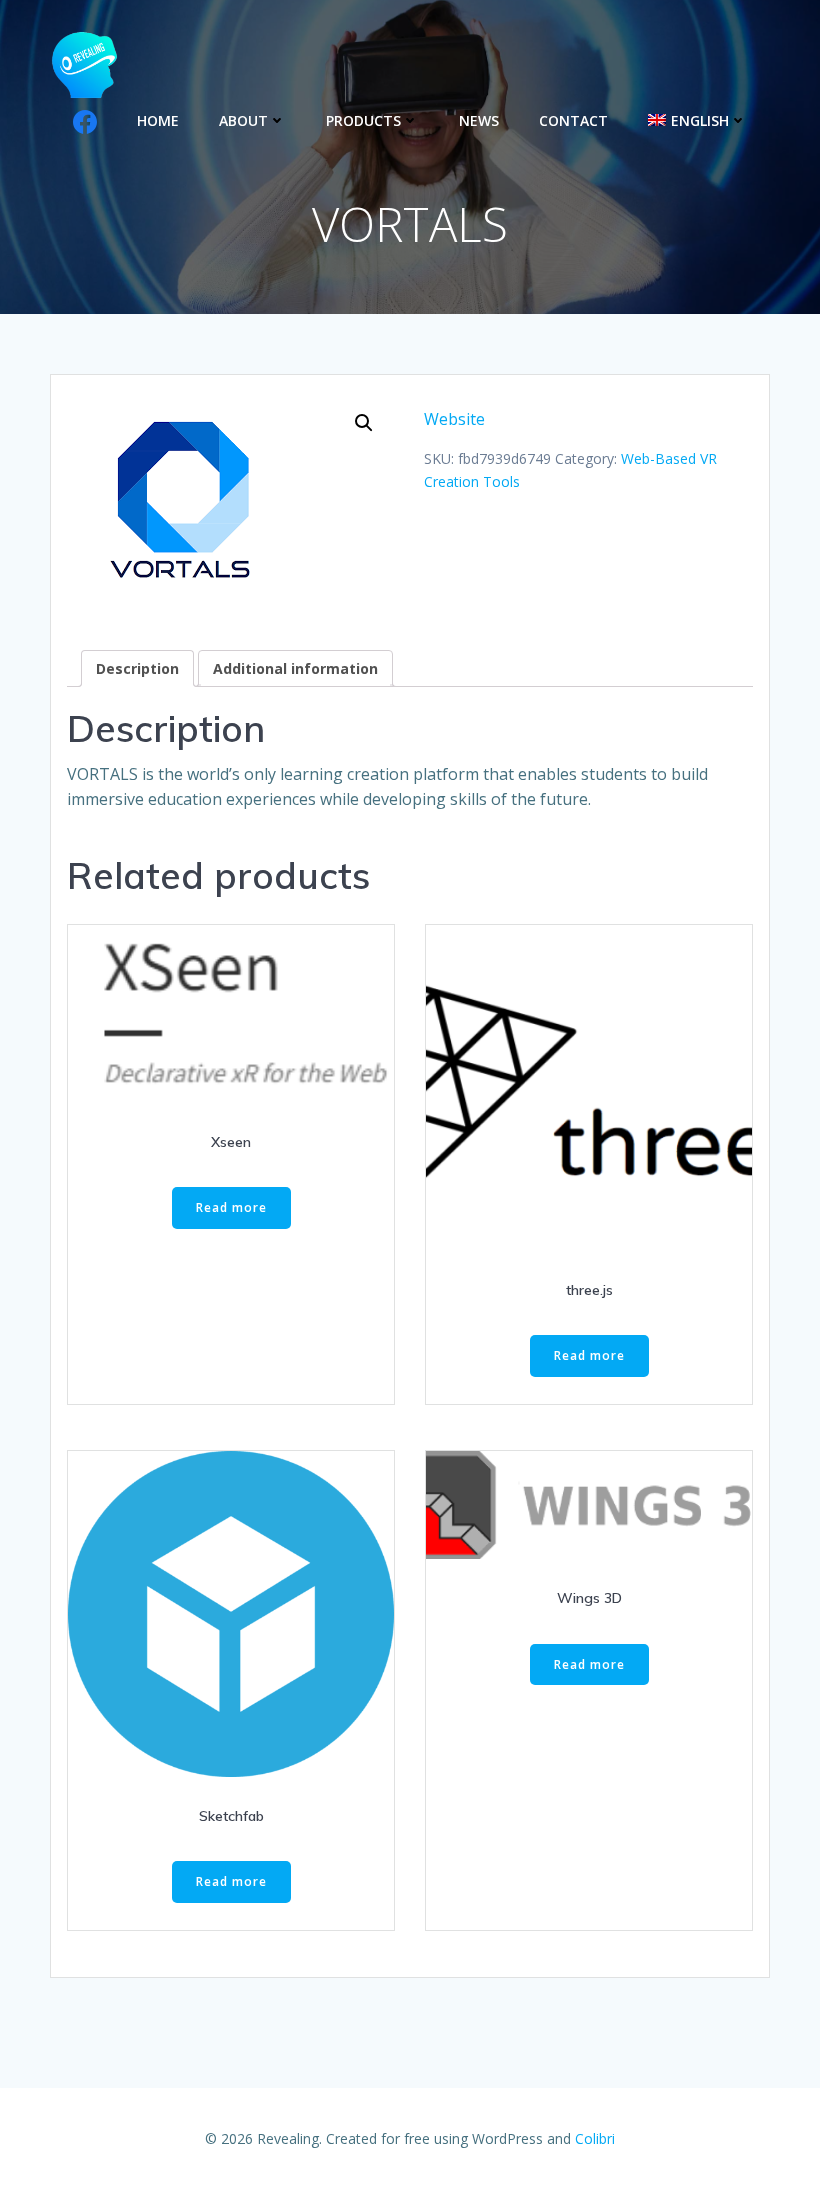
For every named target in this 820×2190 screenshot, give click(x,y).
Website (454, 419)
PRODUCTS (363, 120)
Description (137, 668)
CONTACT (573, 120)
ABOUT (243, 120)
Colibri (595, 2138)
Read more (231, 1207)
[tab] (137, 668)
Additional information (295, 668)
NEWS (479, 120)
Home (158, 120)
